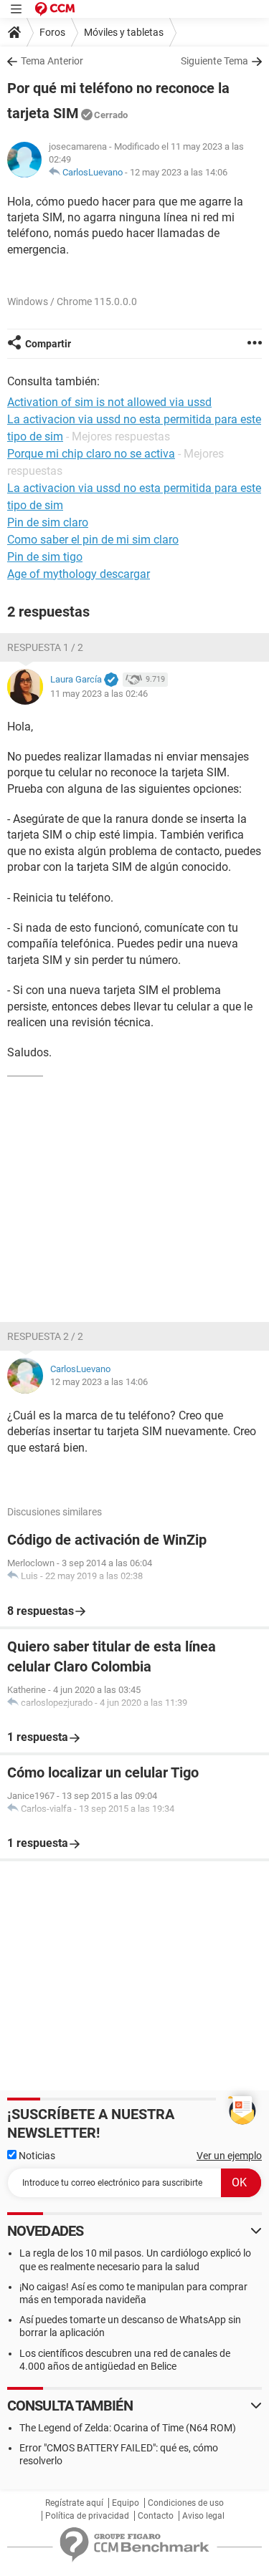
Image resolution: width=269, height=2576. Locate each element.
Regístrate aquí (74, 2503)
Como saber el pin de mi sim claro (93, 540)
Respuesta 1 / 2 (45, 647)
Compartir (48, 344)
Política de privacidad (87, 2516)
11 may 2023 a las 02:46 (99, 694)
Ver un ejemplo (229, 2156)
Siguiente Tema (214, 61)
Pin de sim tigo (45, 557)
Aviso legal (203, 2516)
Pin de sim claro (48, 522)
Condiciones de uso (186, 2503)
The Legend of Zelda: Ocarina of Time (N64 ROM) (128, 2428)
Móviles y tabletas (124, 32)
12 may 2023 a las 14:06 (179, 172)
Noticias (36, 2156)
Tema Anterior (52, 61)
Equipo (126, 2503)
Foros (52, 32)
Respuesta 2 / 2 (45, 1336)
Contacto (156, 2516)
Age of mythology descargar (79, 574)
